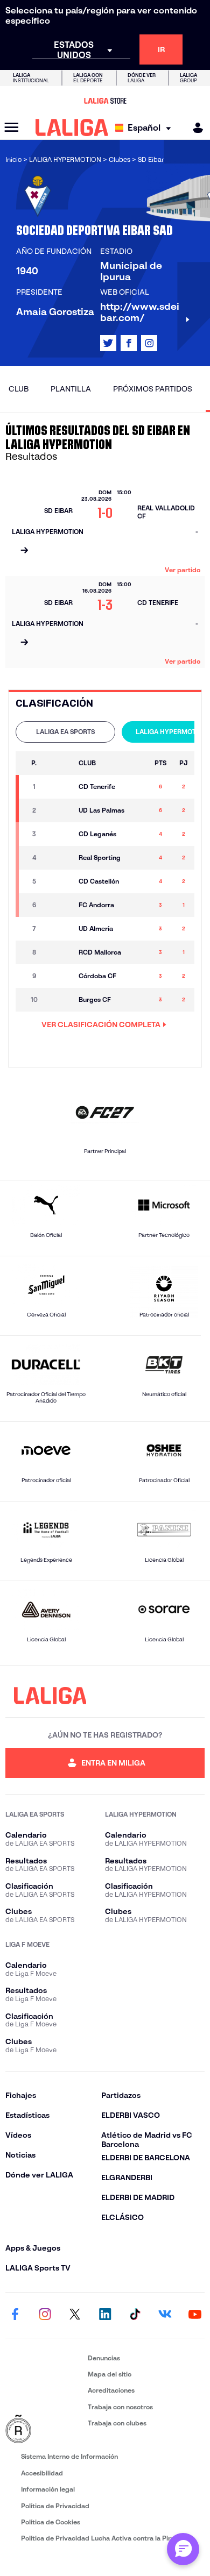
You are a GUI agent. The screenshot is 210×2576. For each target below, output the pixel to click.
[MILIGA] (194, 128)
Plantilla (71, 389)
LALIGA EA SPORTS (65, 732)
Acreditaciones (111, 2390)
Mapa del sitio (110, 2374)
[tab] (65, 732)
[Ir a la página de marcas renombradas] (44, 2430)
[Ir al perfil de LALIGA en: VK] (165, 2315)
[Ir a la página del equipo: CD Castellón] (60, 881)
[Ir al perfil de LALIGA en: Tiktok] (135, 2315)
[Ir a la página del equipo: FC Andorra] (60, 905)
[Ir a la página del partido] (24, 551)
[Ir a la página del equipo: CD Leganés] (60, 834)
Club (19, 389)
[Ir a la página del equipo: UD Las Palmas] (60, 810)
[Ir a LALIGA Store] (105, 101)
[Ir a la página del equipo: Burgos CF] (60, 1000)
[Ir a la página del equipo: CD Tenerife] (60, 787)
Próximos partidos (153, 389)
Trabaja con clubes (117, 2423)
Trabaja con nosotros (120, 2407)
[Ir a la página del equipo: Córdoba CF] (60, 976)
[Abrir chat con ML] (183, 2549)
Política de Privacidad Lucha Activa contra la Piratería (105, 2538)
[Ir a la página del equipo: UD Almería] (60, 929)
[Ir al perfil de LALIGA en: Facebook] (15, 2315)
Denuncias (104, 2358)
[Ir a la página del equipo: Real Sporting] (60, 858)
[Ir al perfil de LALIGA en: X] (108, 343)
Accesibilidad (42, 2473)
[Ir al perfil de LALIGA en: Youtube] (195, 2315)
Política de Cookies (51, 2522)
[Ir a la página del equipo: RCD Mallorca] (60, 952)
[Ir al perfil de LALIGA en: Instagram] (149, 343)
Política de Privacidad (55, 2506)
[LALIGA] (72, 127)
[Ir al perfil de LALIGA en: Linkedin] (105, 2315)
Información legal (48, 2489)
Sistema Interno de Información (69, 2456)
